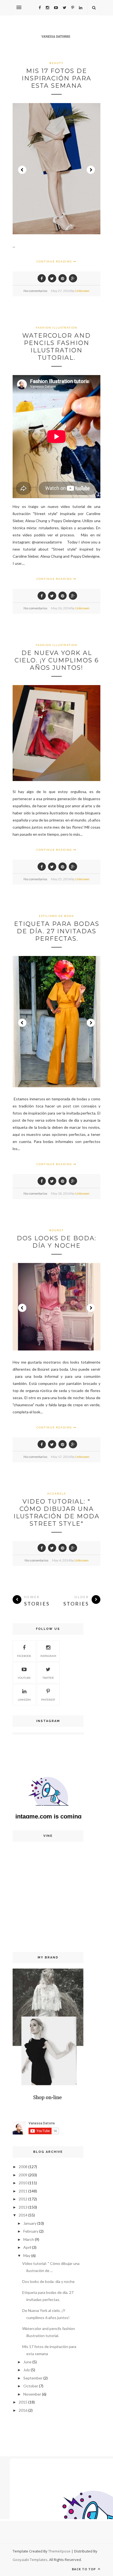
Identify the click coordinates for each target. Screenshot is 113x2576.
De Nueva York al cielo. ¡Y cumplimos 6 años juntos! (57, 660)
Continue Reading (55, 261)
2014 (23, 2215)
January (30, 2223)
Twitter (48, 1678)
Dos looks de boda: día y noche (56, 1242)
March (29, 2239)
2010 (23, 2183)
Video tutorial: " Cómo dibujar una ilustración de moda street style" (56, 1513)
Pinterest (48, 1700)
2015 (23, 2402)
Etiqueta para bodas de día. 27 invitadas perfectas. (57, 931)
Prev (22, 170)
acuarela (57, 1493)
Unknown (82, 291)
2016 (23, 2410)
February (31, 2231)
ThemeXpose (59, 2551)
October (31, 2386)
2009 (23, 2175)
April (27, 2247)
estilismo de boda (56, 916)
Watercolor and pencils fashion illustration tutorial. (56, 347)
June (27, 2362)
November (32, 2394)
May (27, 2255)
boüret (56, 1230)
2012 (23, 2199)
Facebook (24, 1656)
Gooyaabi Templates (30, 2560)
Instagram (48, 1656)
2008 (23, 2167)
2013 (23, 2207)
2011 (23, 2191)
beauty (56, 63)
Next (91, 170)
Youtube (24, 1678)
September (33, 2378)
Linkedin (24, 1700)
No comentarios (36, 291)
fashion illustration (56, 328)
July (27, 2370)
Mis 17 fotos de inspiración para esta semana (56, 78)
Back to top (84, 2569)
